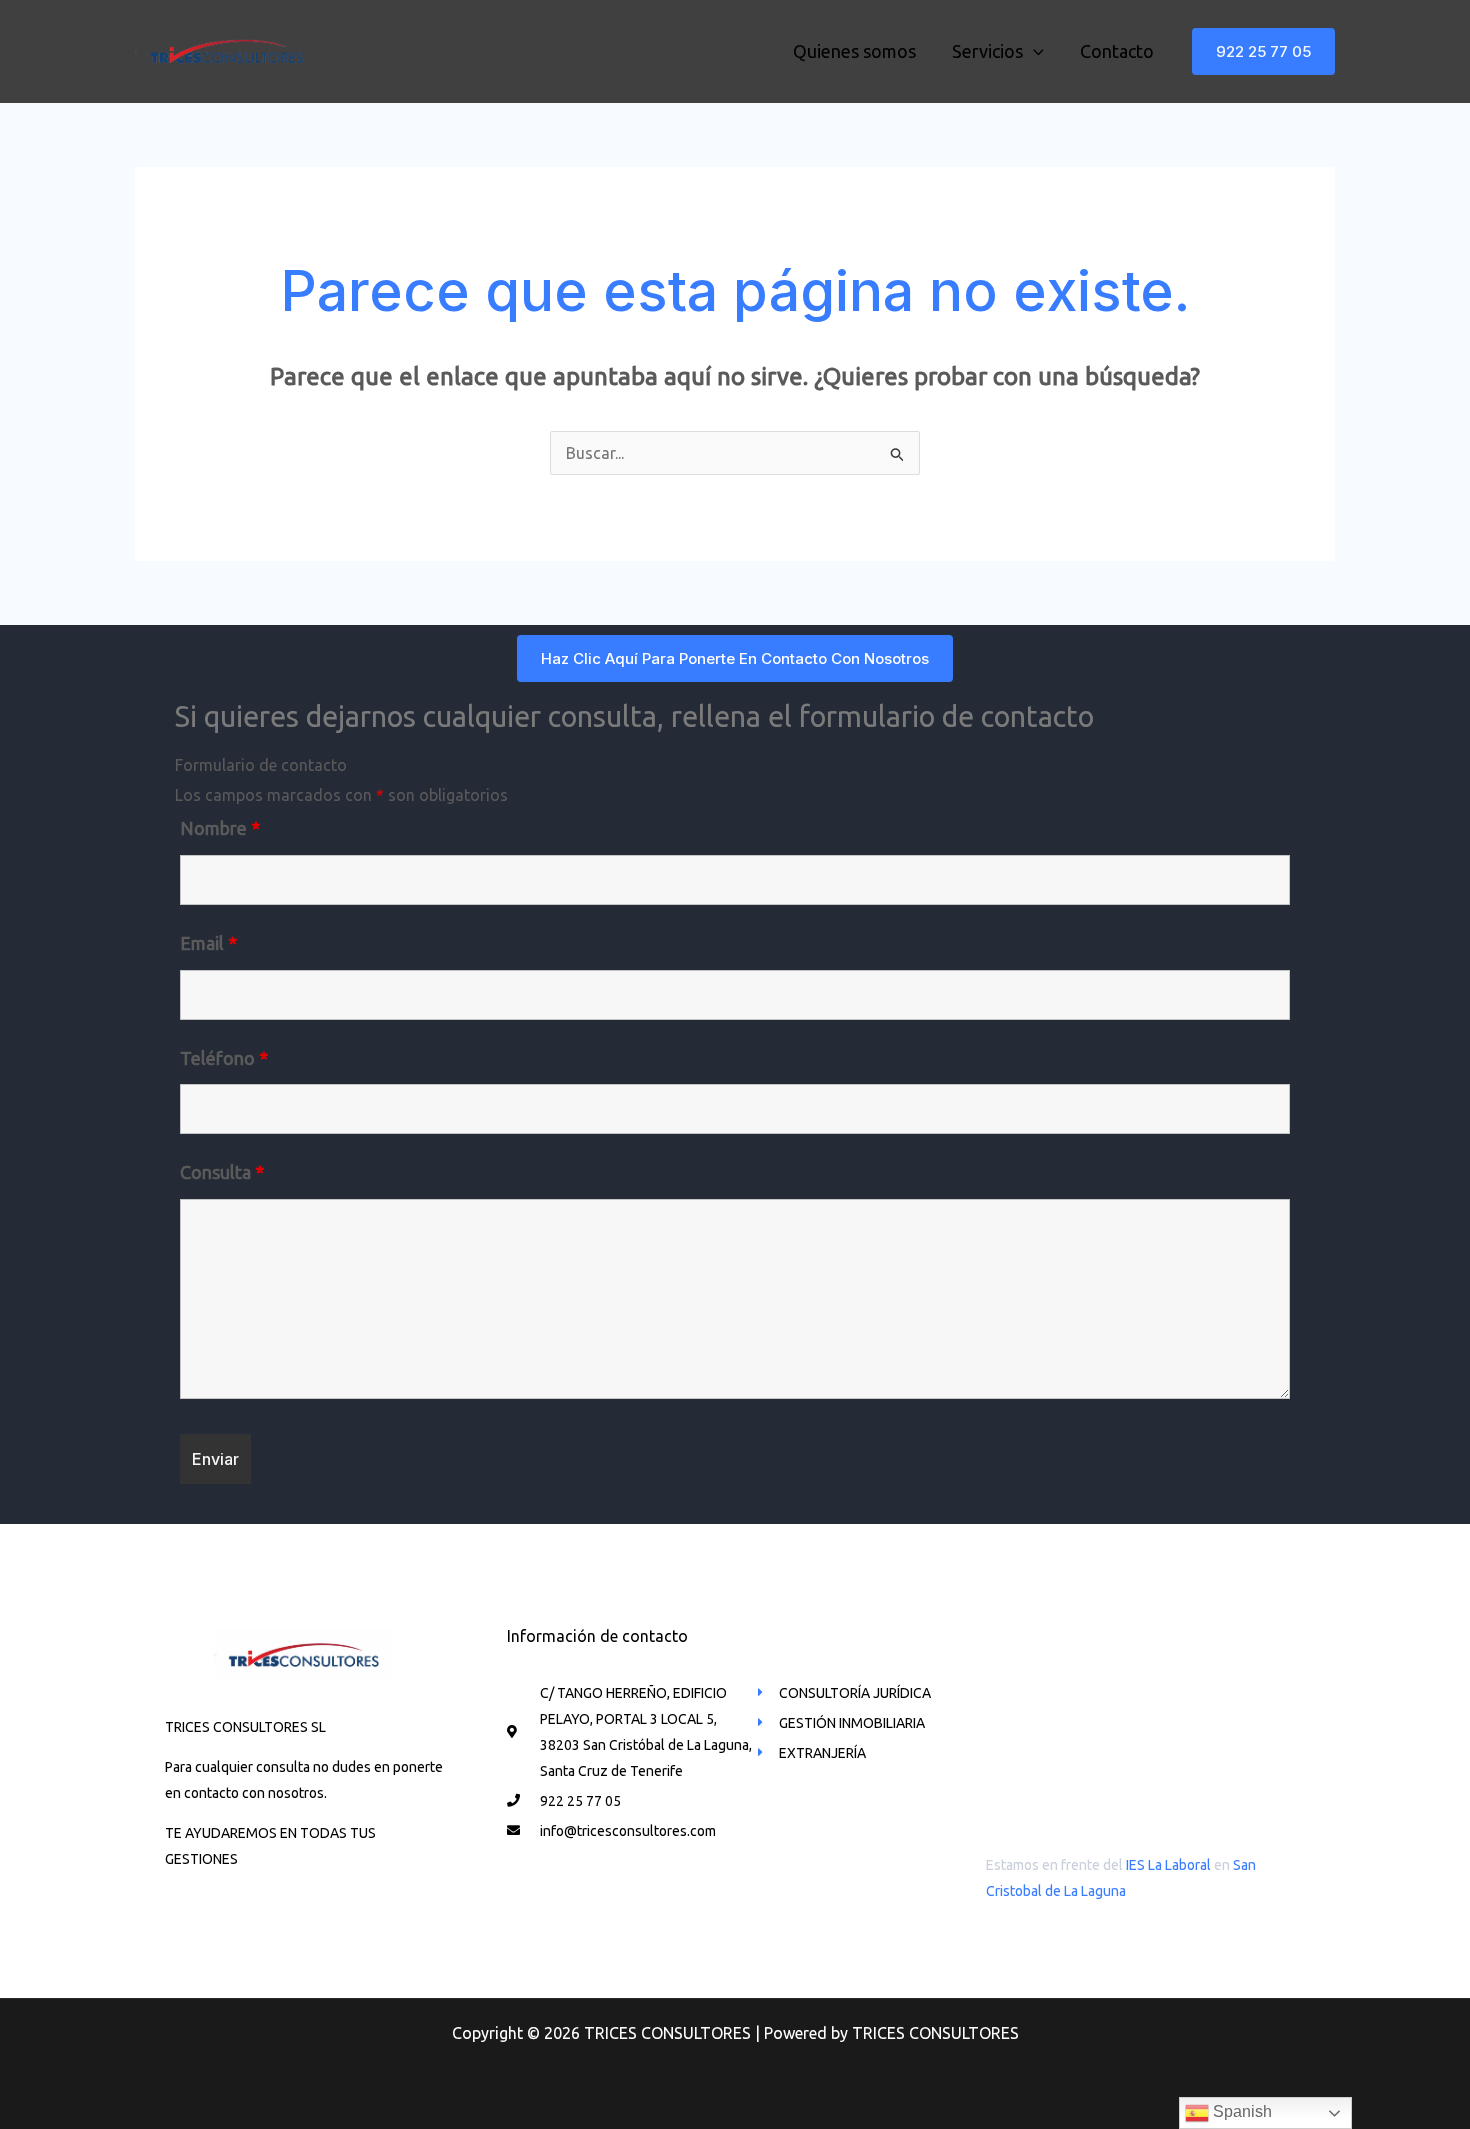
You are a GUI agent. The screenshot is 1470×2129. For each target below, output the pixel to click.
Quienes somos (854, 51)
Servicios (987, 51)
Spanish (1240, 2111)
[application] (1033, 51)
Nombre (220, 828)
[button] (1263, 51)
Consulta (222, 1172)
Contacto (1117, 51)
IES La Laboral (1168, 1865)
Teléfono (224, 1058)
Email (208, 943)
